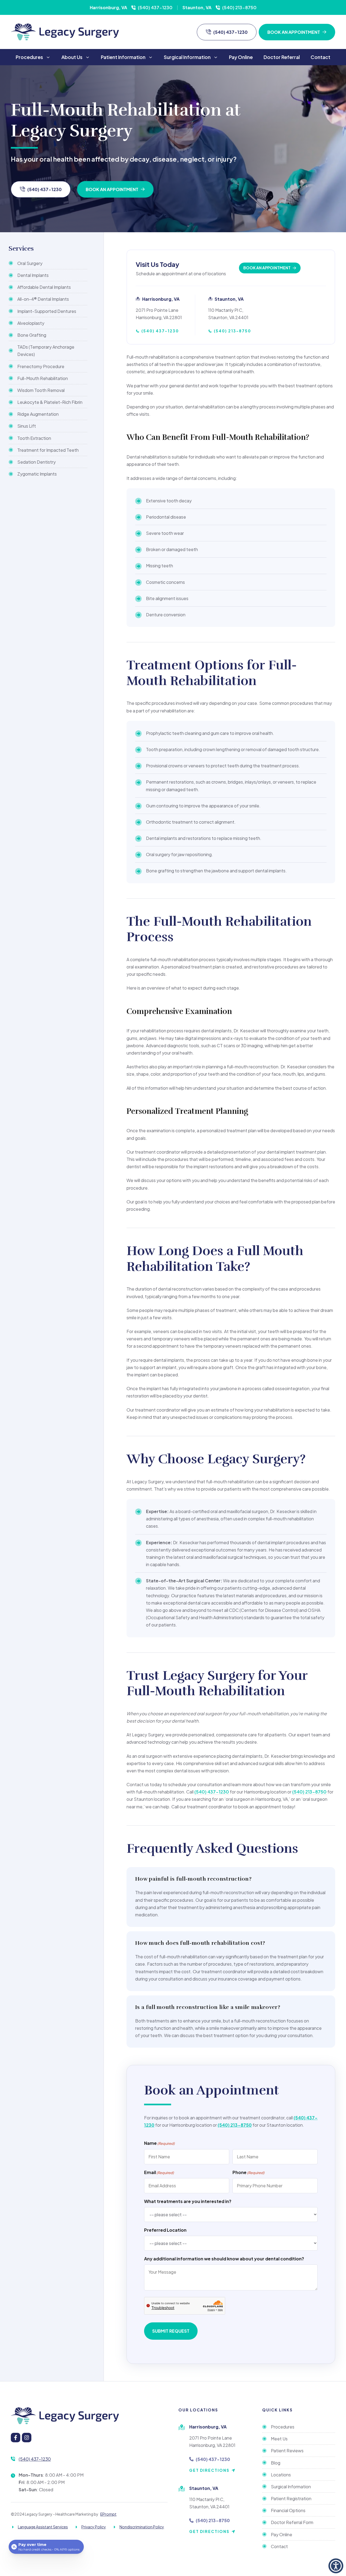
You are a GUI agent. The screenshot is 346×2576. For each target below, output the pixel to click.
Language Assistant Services (43, 2527)
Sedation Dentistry (36, 462)
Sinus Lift (27, 426)
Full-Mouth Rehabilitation (43, 378)
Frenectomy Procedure (41, 366)
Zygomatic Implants (37, 474)
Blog (276, 2463)
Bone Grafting (32, 335)
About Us (72, 57)
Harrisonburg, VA (108, 7)
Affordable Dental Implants (44, 287)
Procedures (29, 57)
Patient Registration (291, 2498)
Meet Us (279, 2439)
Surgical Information (187, 57)
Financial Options (288, 2510)
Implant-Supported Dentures (47, 311)
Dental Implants (33, 275)
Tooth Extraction (34, 438)
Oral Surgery (30, 263)
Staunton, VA (197, 7)
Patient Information (123, 57)
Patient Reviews (287, 2451)
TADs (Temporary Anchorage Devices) (46, 351)
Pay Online (241, 57)
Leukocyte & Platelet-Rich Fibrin (50, 402)
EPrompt (108, 2514)
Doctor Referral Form (292, 2522)
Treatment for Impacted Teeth (48, 450)
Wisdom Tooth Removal (41, 390)
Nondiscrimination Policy (142, 2527)
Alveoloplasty (31, 323)
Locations (281, 2475)
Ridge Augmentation (38, 414)
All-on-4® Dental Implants (43, 299)
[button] (336, 2566)
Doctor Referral (282, 57)
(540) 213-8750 (239, 7)
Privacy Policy (94, 2527)
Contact (320, 57)
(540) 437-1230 (155, 7)
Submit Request (171, 2331)
